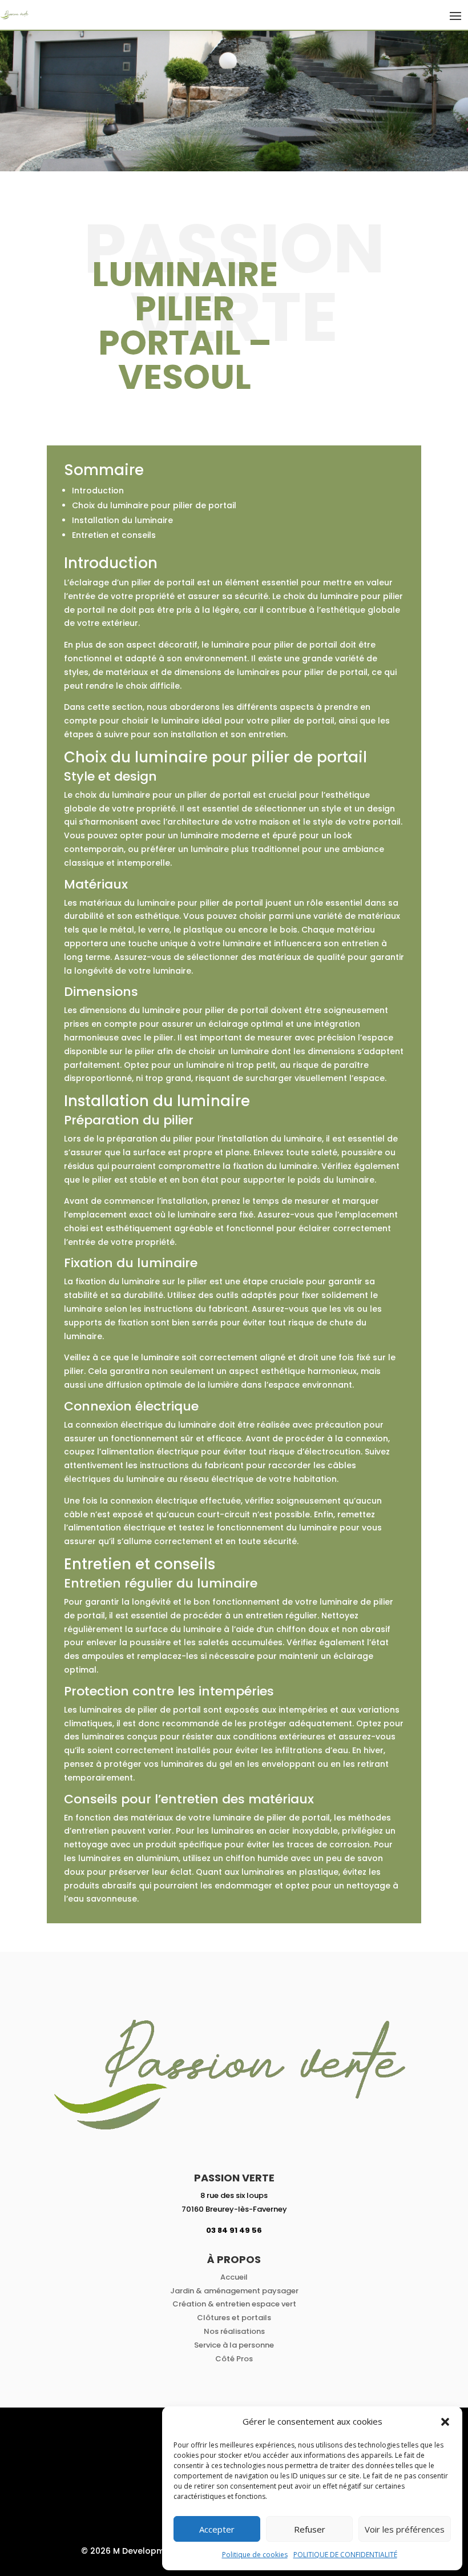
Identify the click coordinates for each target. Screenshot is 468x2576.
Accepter (217, 2529)
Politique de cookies (255, 2555)
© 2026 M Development (130, 2551)
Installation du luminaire (122, 520)
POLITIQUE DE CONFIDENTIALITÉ (345, 2555)
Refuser (310, 2529)
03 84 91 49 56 (234, 2230)
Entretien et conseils (114, 535)
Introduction (98, 491)
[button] (445, 2422)
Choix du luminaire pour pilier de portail (154, 505)
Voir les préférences (405, 2529)
